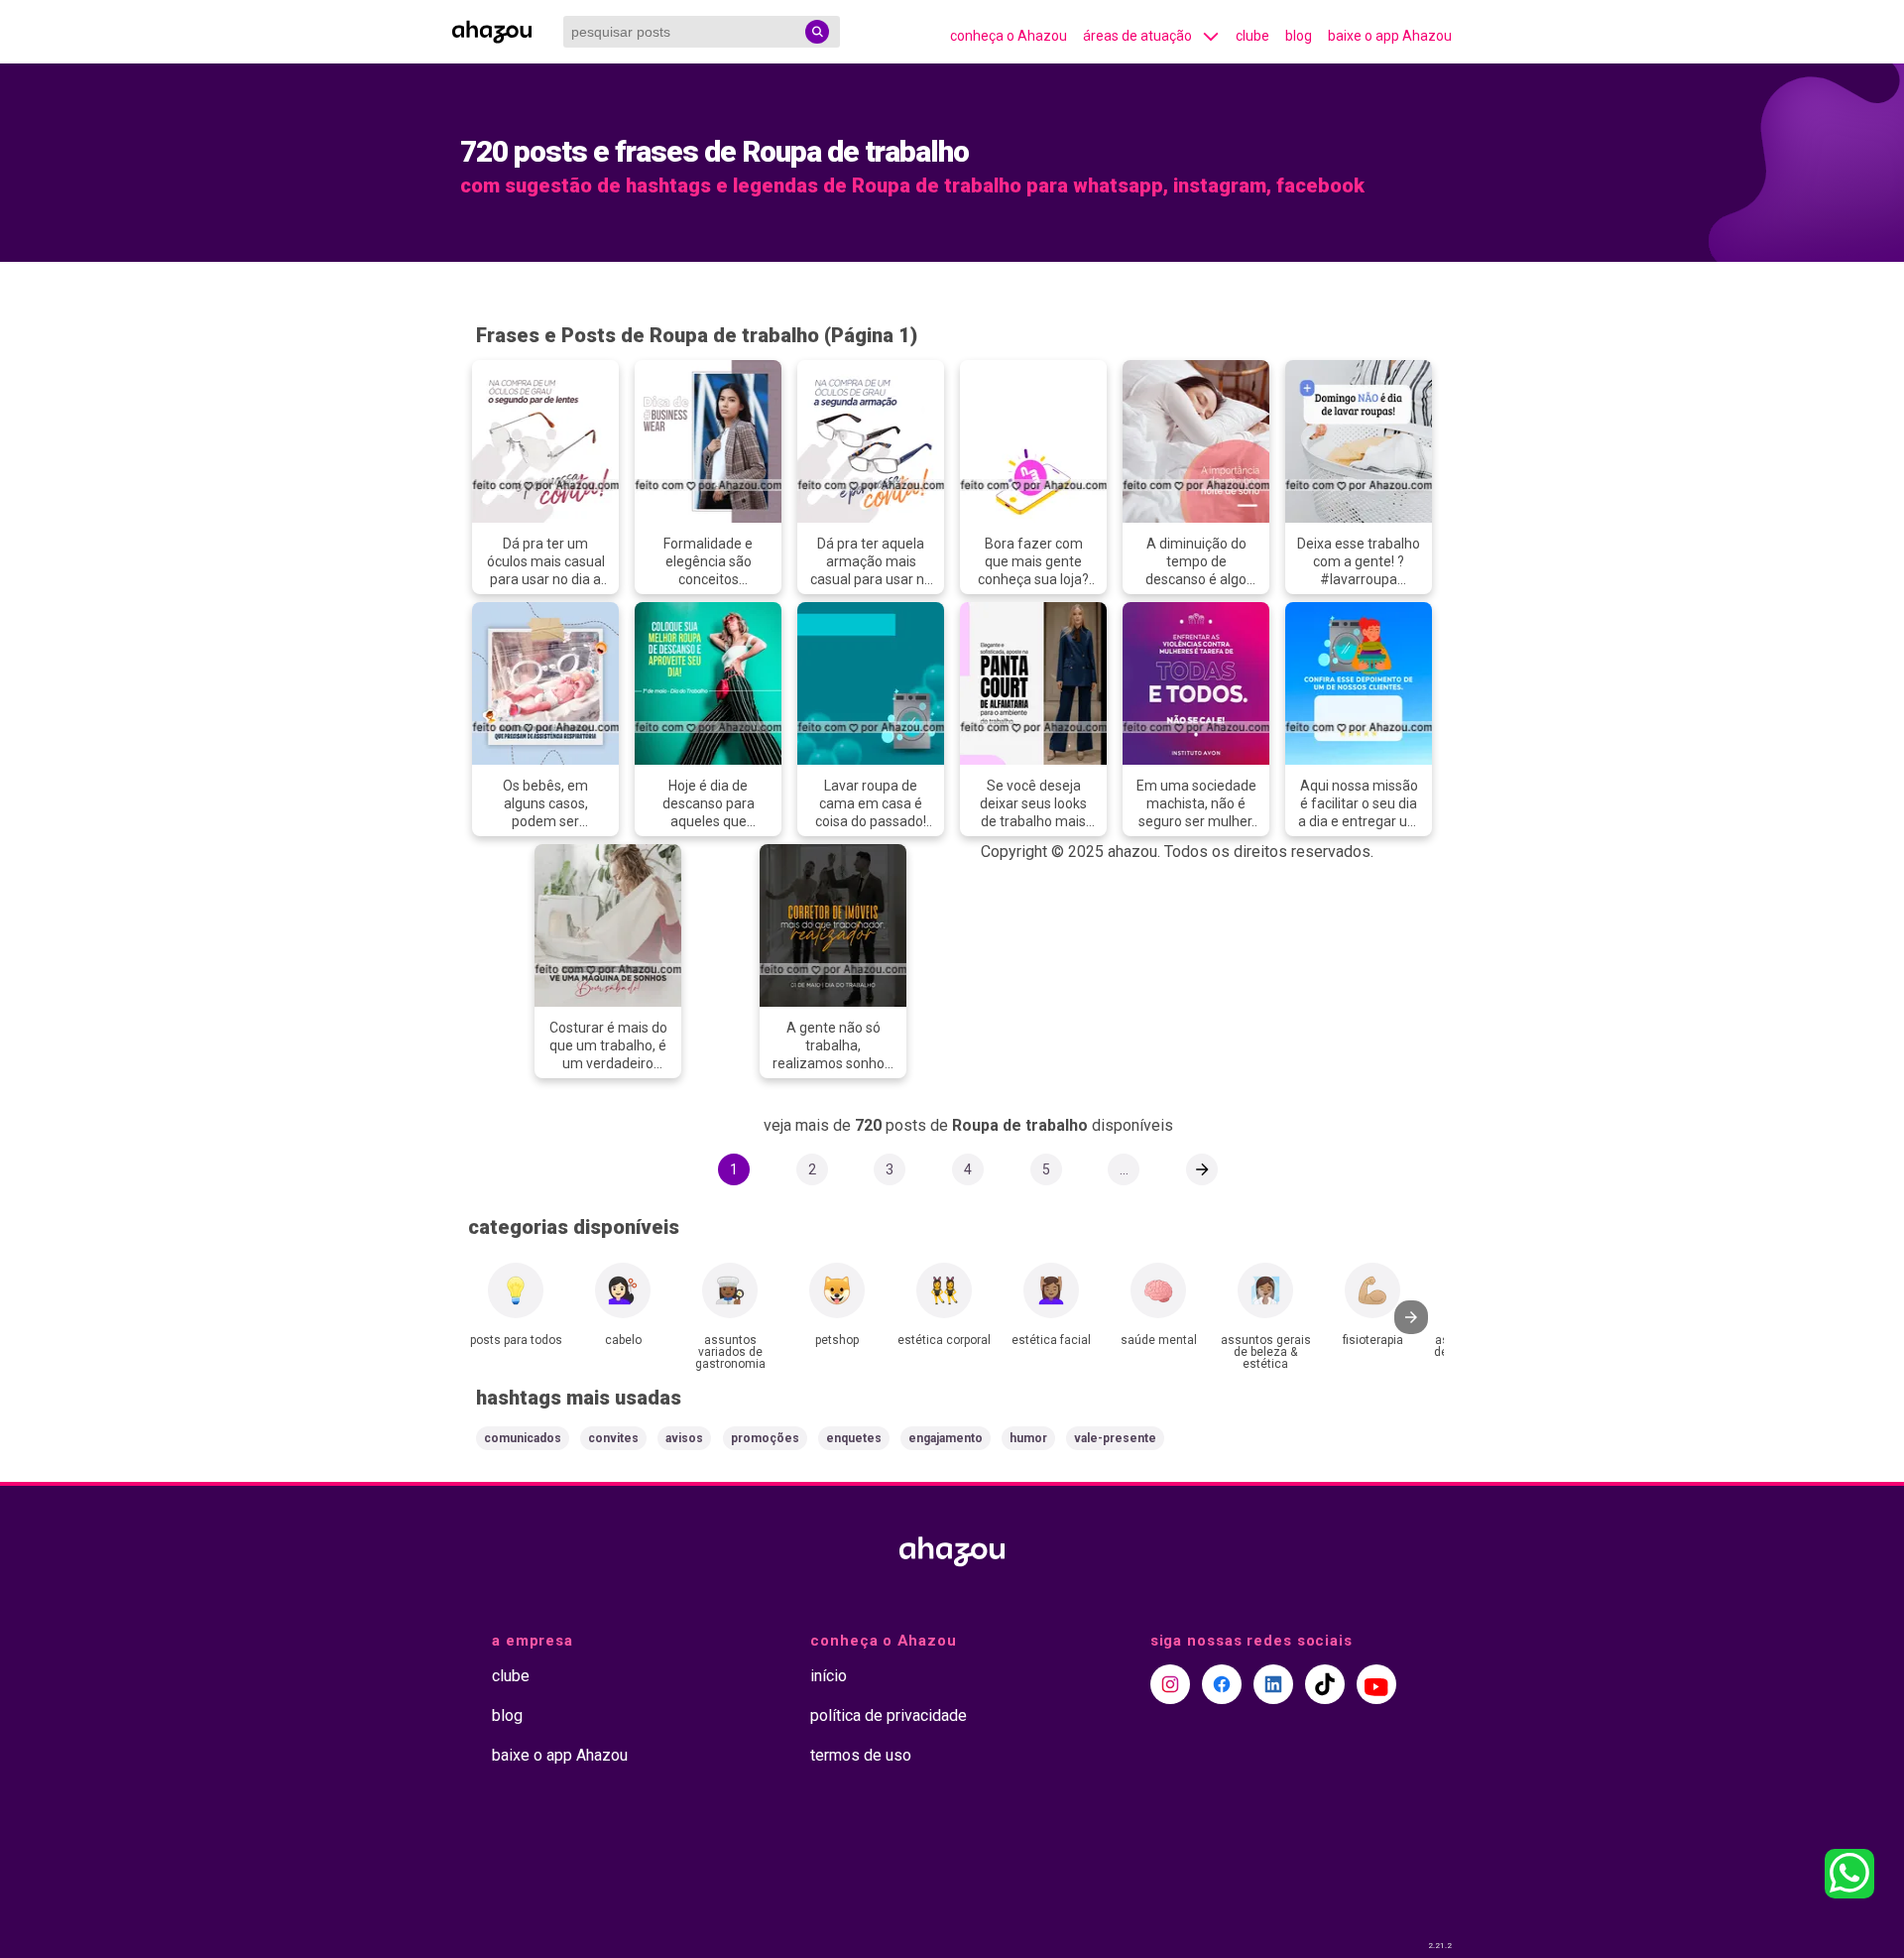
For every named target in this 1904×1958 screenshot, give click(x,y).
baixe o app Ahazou (1390, 36)
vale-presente (1115, 1438)
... (1124, 1169)
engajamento (946, 1438)
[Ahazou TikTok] (1325, 1684)
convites (613, 1438)
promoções (765, 1438)
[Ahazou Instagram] (1170, 1684)
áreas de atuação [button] (1137, 36)
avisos (684, 1438)
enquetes (854, 1438)
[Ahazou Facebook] (1222, 1684)
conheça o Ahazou (1009, 36)
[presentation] (1411, 1317)
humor (1028, 1438)
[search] (817, 32)
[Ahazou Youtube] (1376, 1684)
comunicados (523, 1438)
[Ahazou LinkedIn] (1273, 1684)
